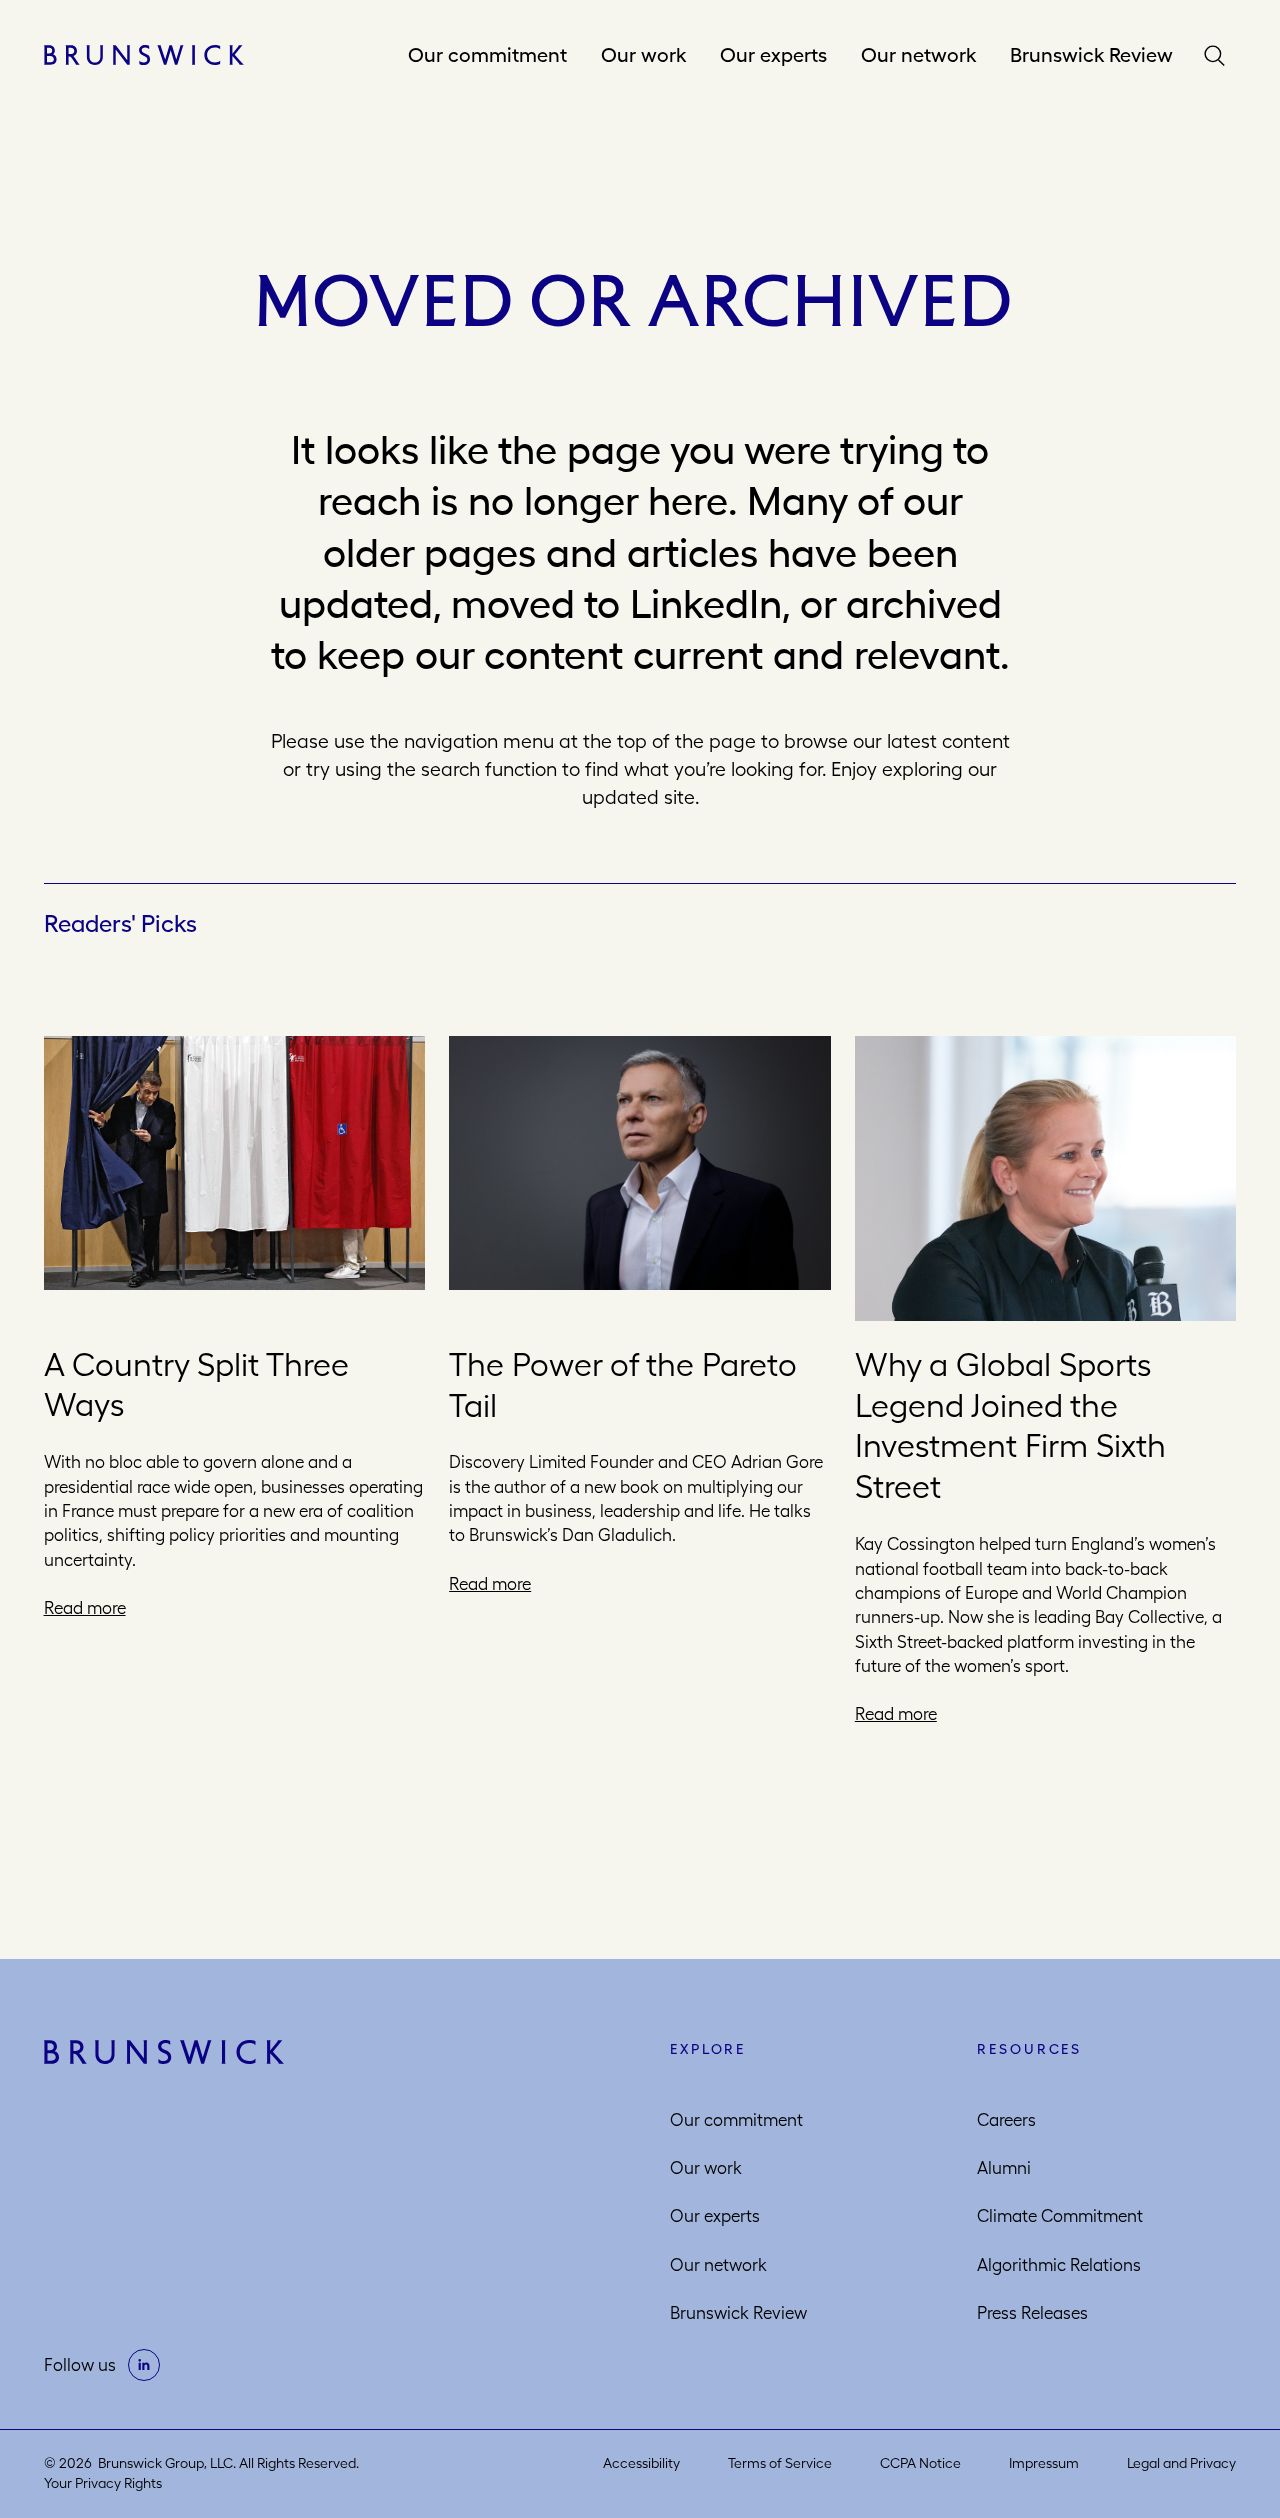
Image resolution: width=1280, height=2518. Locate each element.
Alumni (1004, 2168)
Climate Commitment (1060, 2216)
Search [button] (1219, 55)
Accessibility (641, 2463)
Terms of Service (780, 2463)
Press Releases (1032, 2313)
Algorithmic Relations (1059, 2265)
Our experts (773, 54)
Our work (643, 54)
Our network (918, 54)
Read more (85, 1609)
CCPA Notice (920, 2463)
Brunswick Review (1091, 54)
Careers (1006, 2120)
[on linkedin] (144, 2365)
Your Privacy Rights (103, 2483)
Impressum (1044, 2463)
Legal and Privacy (1181, 2463)
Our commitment (487, 54)
